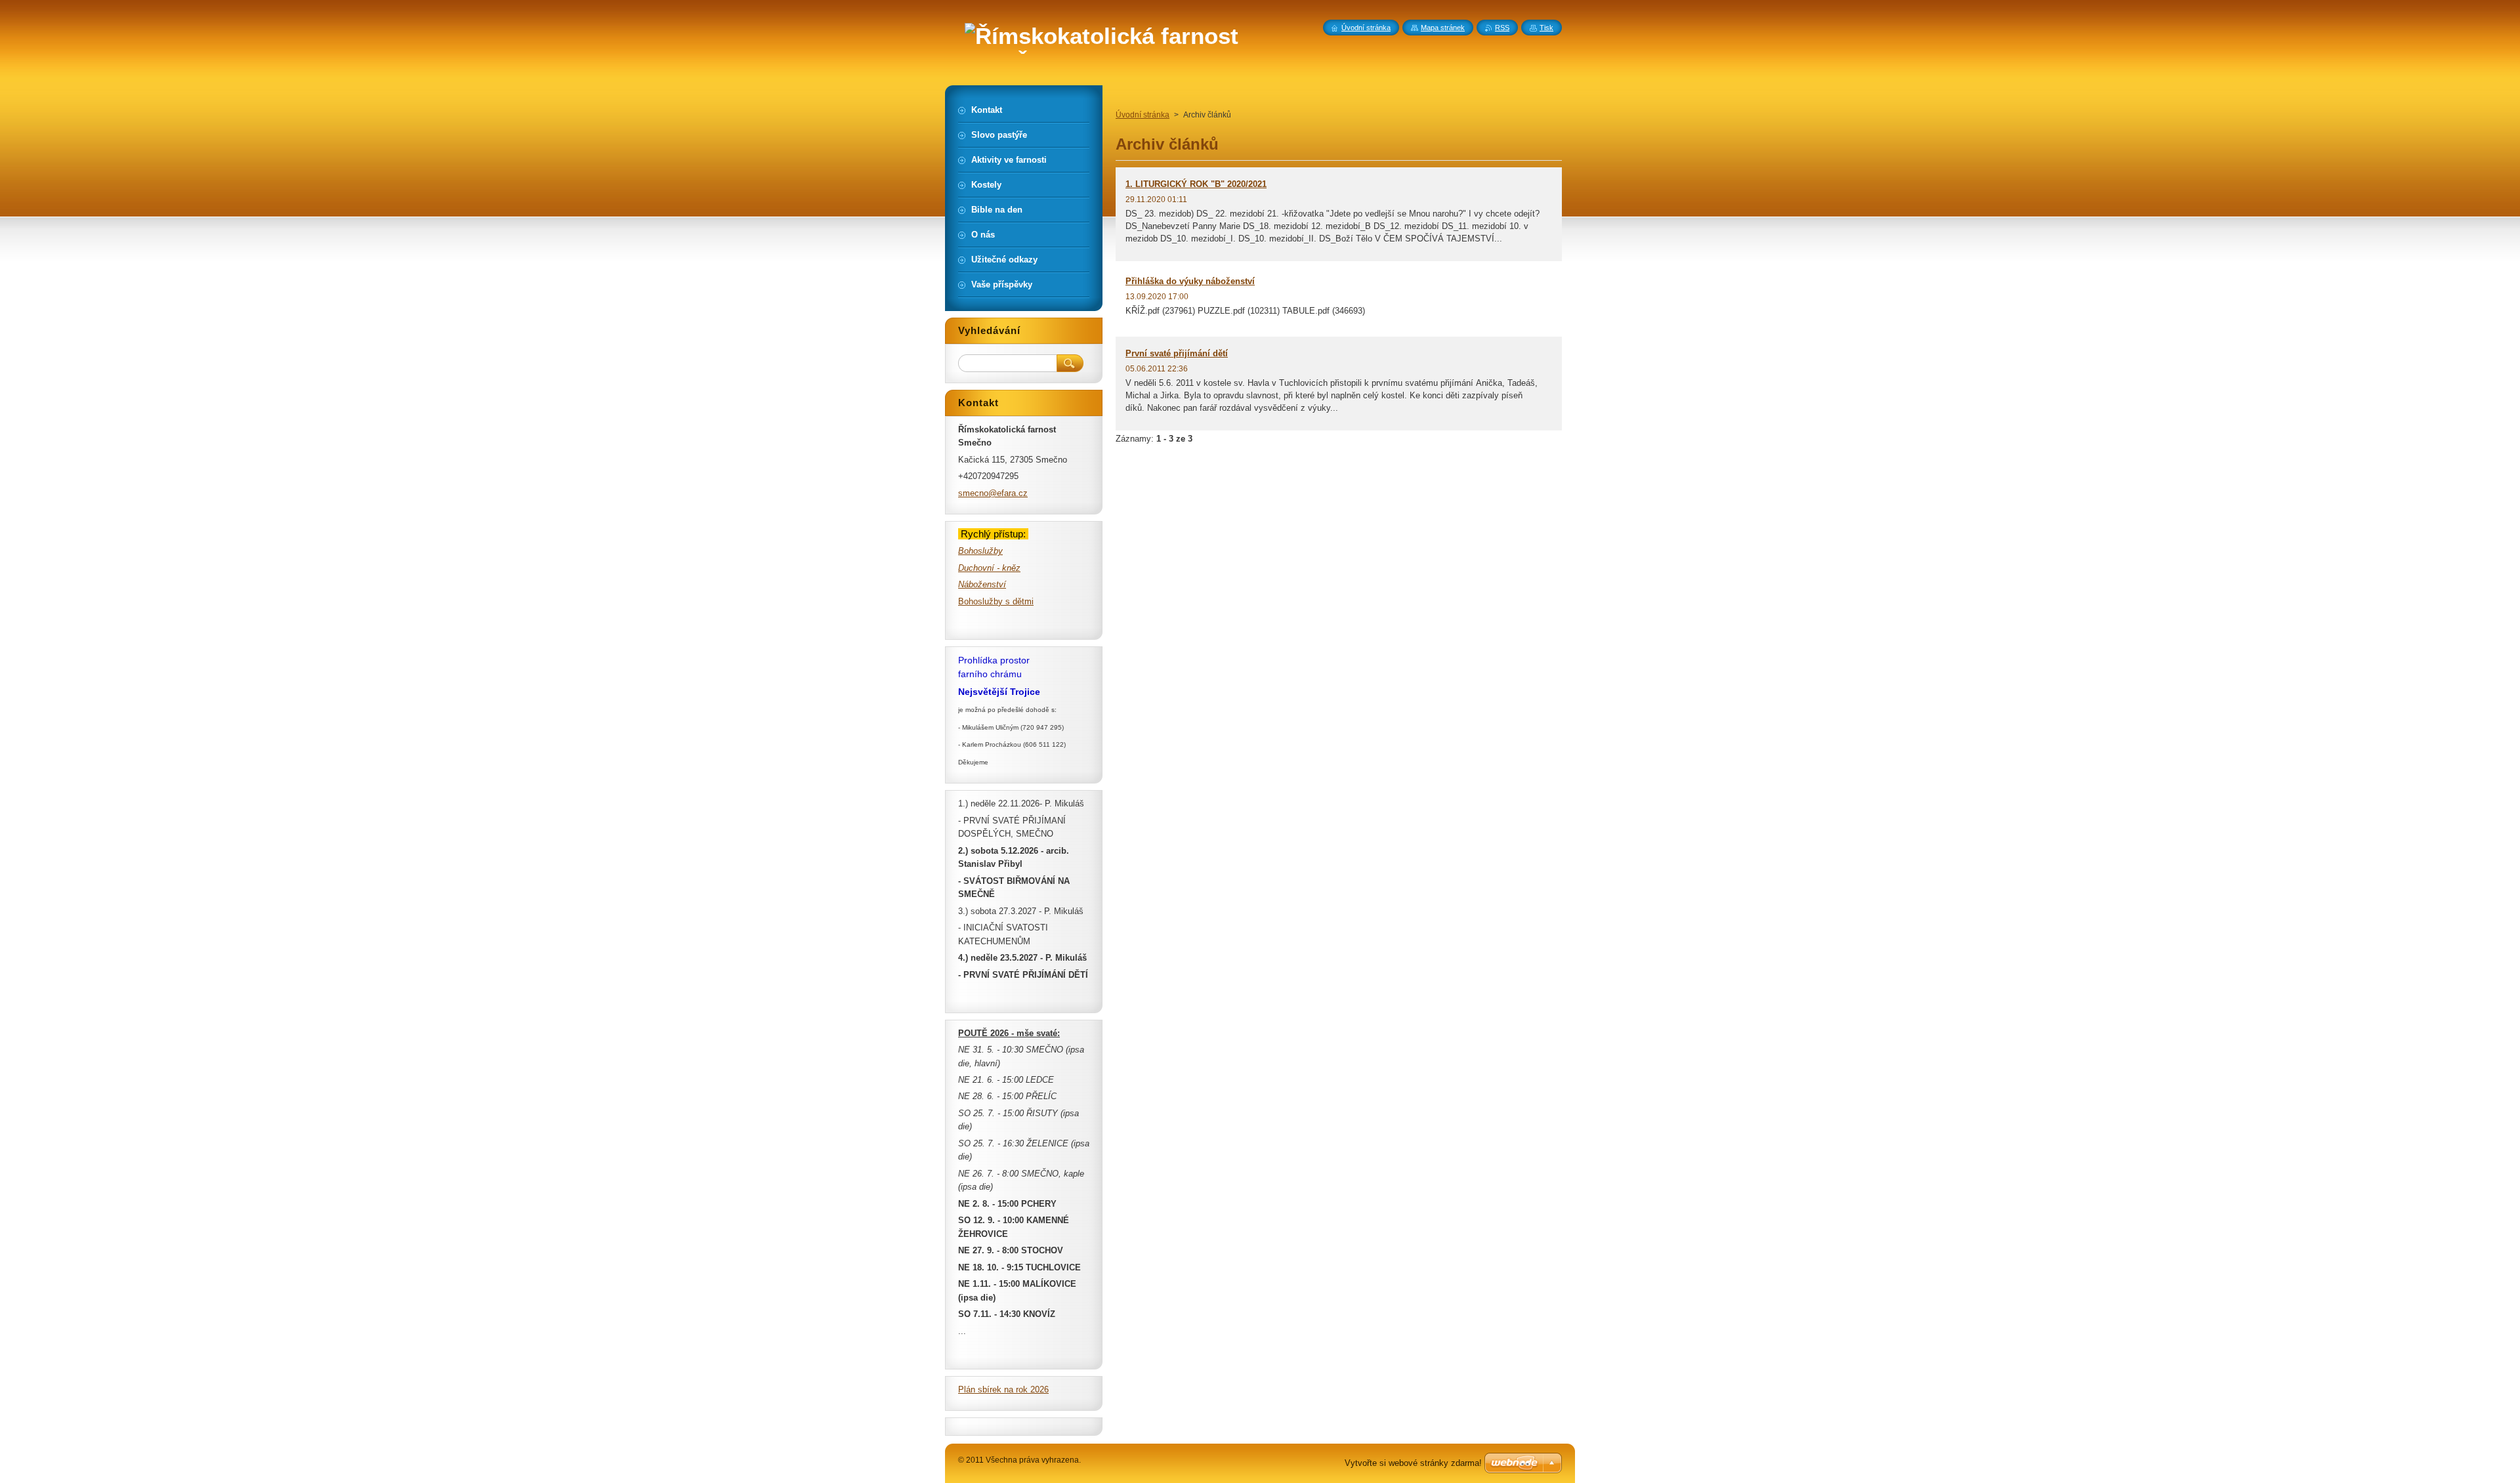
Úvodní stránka (1143, 115)
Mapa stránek (1443, 28)
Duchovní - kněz (989, 568)
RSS (1502, 28)
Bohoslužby (980, 551)
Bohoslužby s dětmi (996, 601)
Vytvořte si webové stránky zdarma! (1413, 1463)
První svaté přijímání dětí (1177, 353)
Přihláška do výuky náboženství (1190, 281)
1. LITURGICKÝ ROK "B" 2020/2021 (1196, 184)
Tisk (1546, 28)
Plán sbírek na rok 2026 (1003, 1389)
